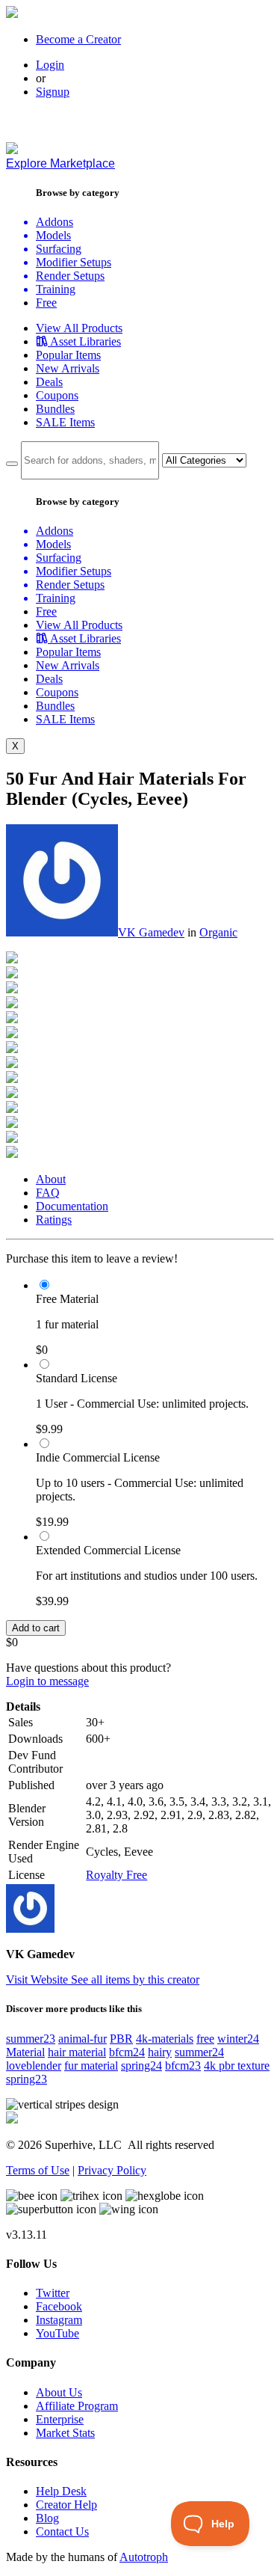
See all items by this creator (135, 1979)
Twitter (53, 2293)
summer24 (199, 2052)
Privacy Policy (112, 2170)
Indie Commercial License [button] (98, 1457)
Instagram (59, 2320)
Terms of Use (38, 2170)
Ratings (54, 1220)
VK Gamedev (151, 932)
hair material (77, 2052)
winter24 (238, 2039)
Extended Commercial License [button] (108, 1550)
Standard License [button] (77, 1378)
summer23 (31, 2039)
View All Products (79, 328)
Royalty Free (116, 1875)
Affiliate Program (77, 2406)
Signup (53, 92)
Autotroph (144, 2557)
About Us (59, 2392)
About (51, 1179)
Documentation (72, 1206)
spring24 (141, 2066)
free (205, 2039)
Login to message (47, 1681)
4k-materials (165, 2039)
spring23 (27, 2079)
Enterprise (60, 2419)
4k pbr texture (237, 2066)
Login (50, 65)
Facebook (59, 2306)
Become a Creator (78, 39)
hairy (160, 2052)
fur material (91, 2066)
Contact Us (62, 2531)
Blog (47, 2518)
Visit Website (38, 1979)
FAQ (48, 1193)
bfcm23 (183, 2066)
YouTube (57, 2333)
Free (46, 303)
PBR (121, 2039)
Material (25, 2052)
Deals (49, 382)
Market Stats (65, 2433)
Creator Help (66, 2505)
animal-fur (83, 2039)
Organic (218, 932)
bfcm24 (127, 2052)
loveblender (34, 2066)
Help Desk (61, 2491)
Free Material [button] (67, 1299)
